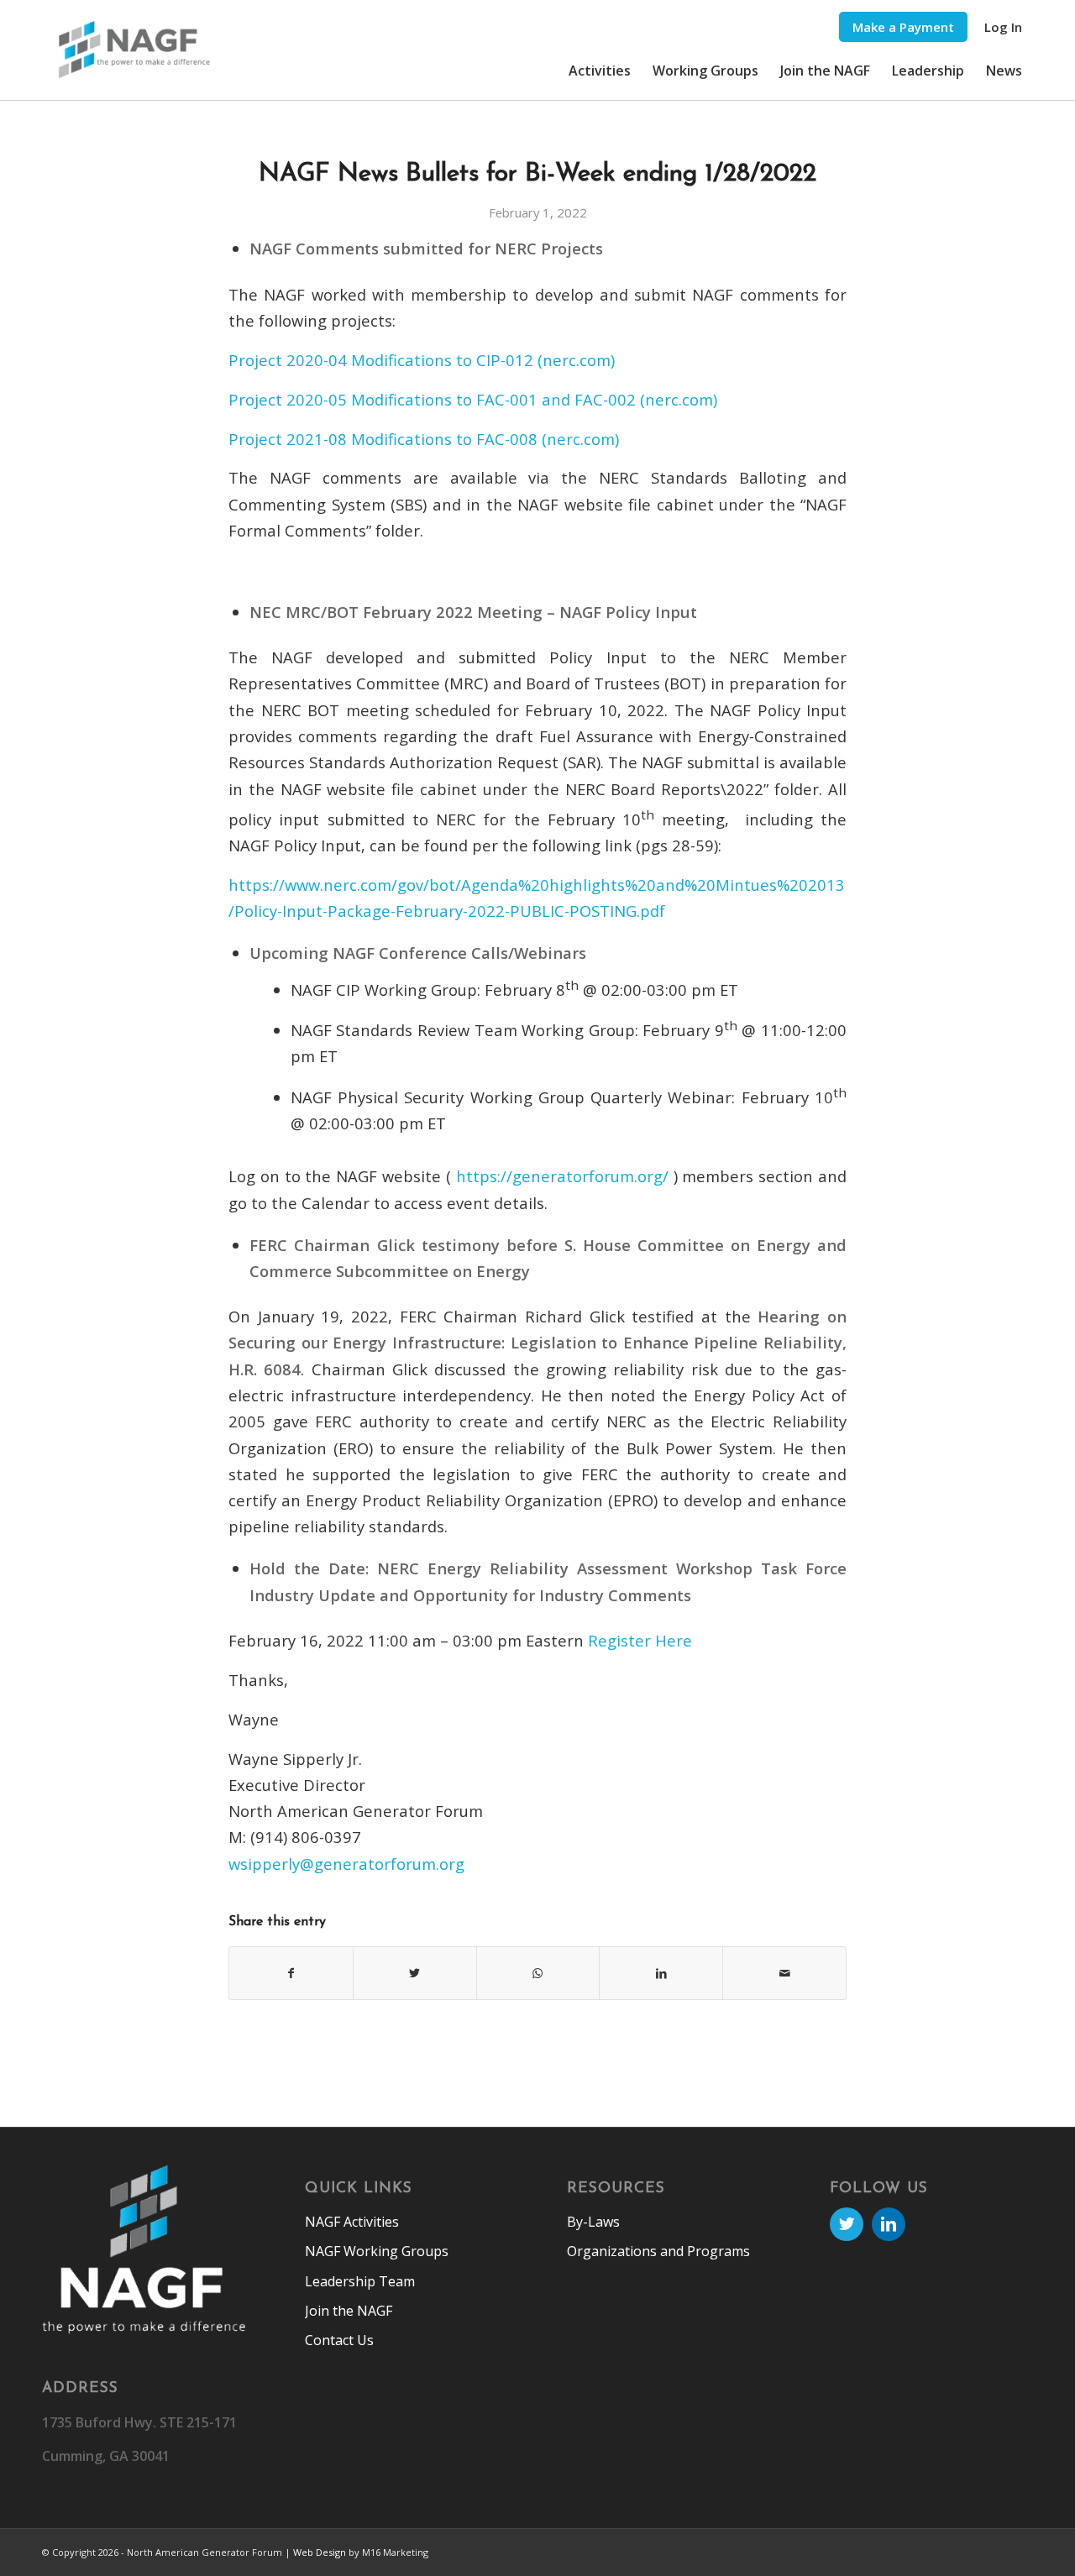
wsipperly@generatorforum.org (346, 1864)
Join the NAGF (349, 2311)
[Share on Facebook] (291, 1973)
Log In (1003, 27)
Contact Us (339, 2340)
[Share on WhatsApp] (538, 1973)
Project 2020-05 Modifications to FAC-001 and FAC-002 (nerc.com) (473, 399)
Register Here (640, 1640)
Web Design (320, 2552)
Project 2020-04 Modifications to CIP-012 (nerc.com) (422, 360)
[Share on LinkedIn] (661, 1973)
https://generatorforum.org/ (562, 1176)
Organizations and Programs (658, 2251)
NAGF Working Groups (377, 2251)
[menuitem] (903, 27)
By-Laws (593, 2222)
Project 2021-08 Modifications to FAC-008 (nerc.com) (424, 439)
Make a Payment (903, 27)
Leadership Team (360, 2281)
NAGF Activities (352, 2222)
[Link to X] (847, 2224)
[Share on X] (415, 1973)
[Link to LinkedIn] (889, 2224)
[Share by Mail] (784, 1973)
